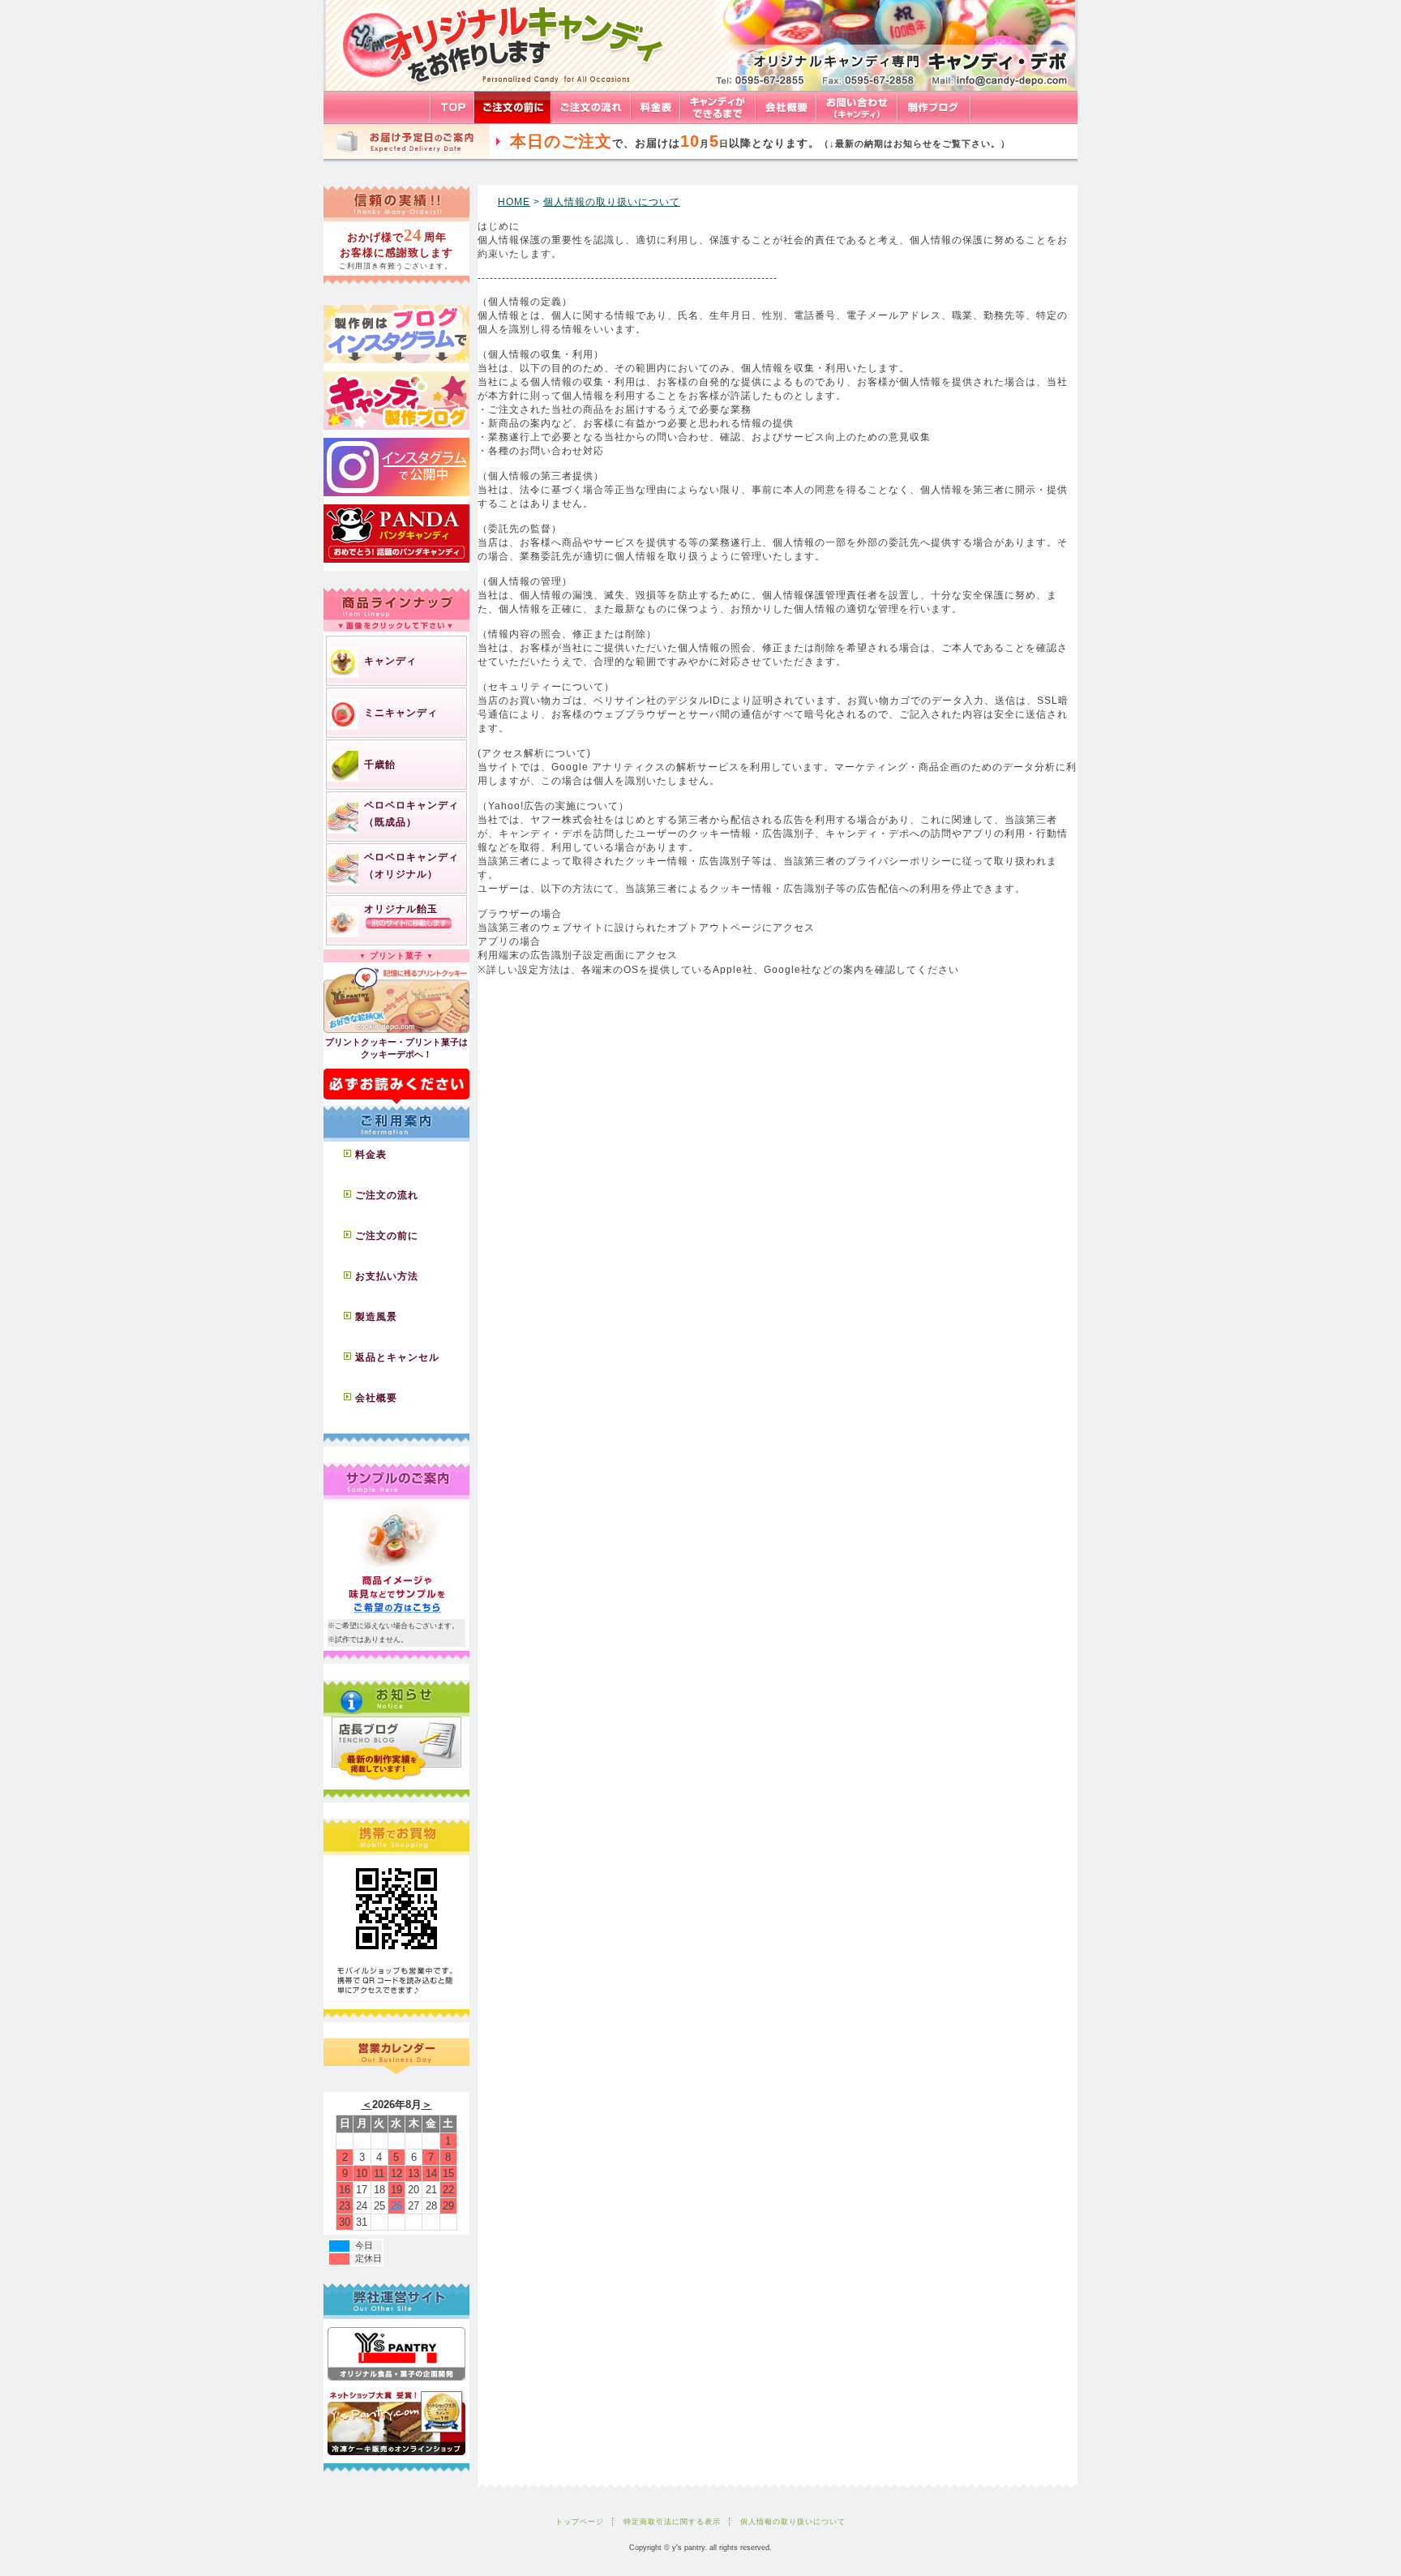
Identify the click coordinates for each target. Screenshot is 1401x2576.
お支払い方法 (387, 1276)
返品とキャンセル (397, 1357)
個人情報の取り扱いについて (612, 202)
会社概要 (376, 1398)
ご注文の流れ (387, 1195)
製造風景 (376, 1317)
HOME (514, 202)
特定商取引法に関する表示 (672, 2522)
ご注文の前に (387, 1236)
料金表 (371, 1155)
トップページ (580, 2522)
